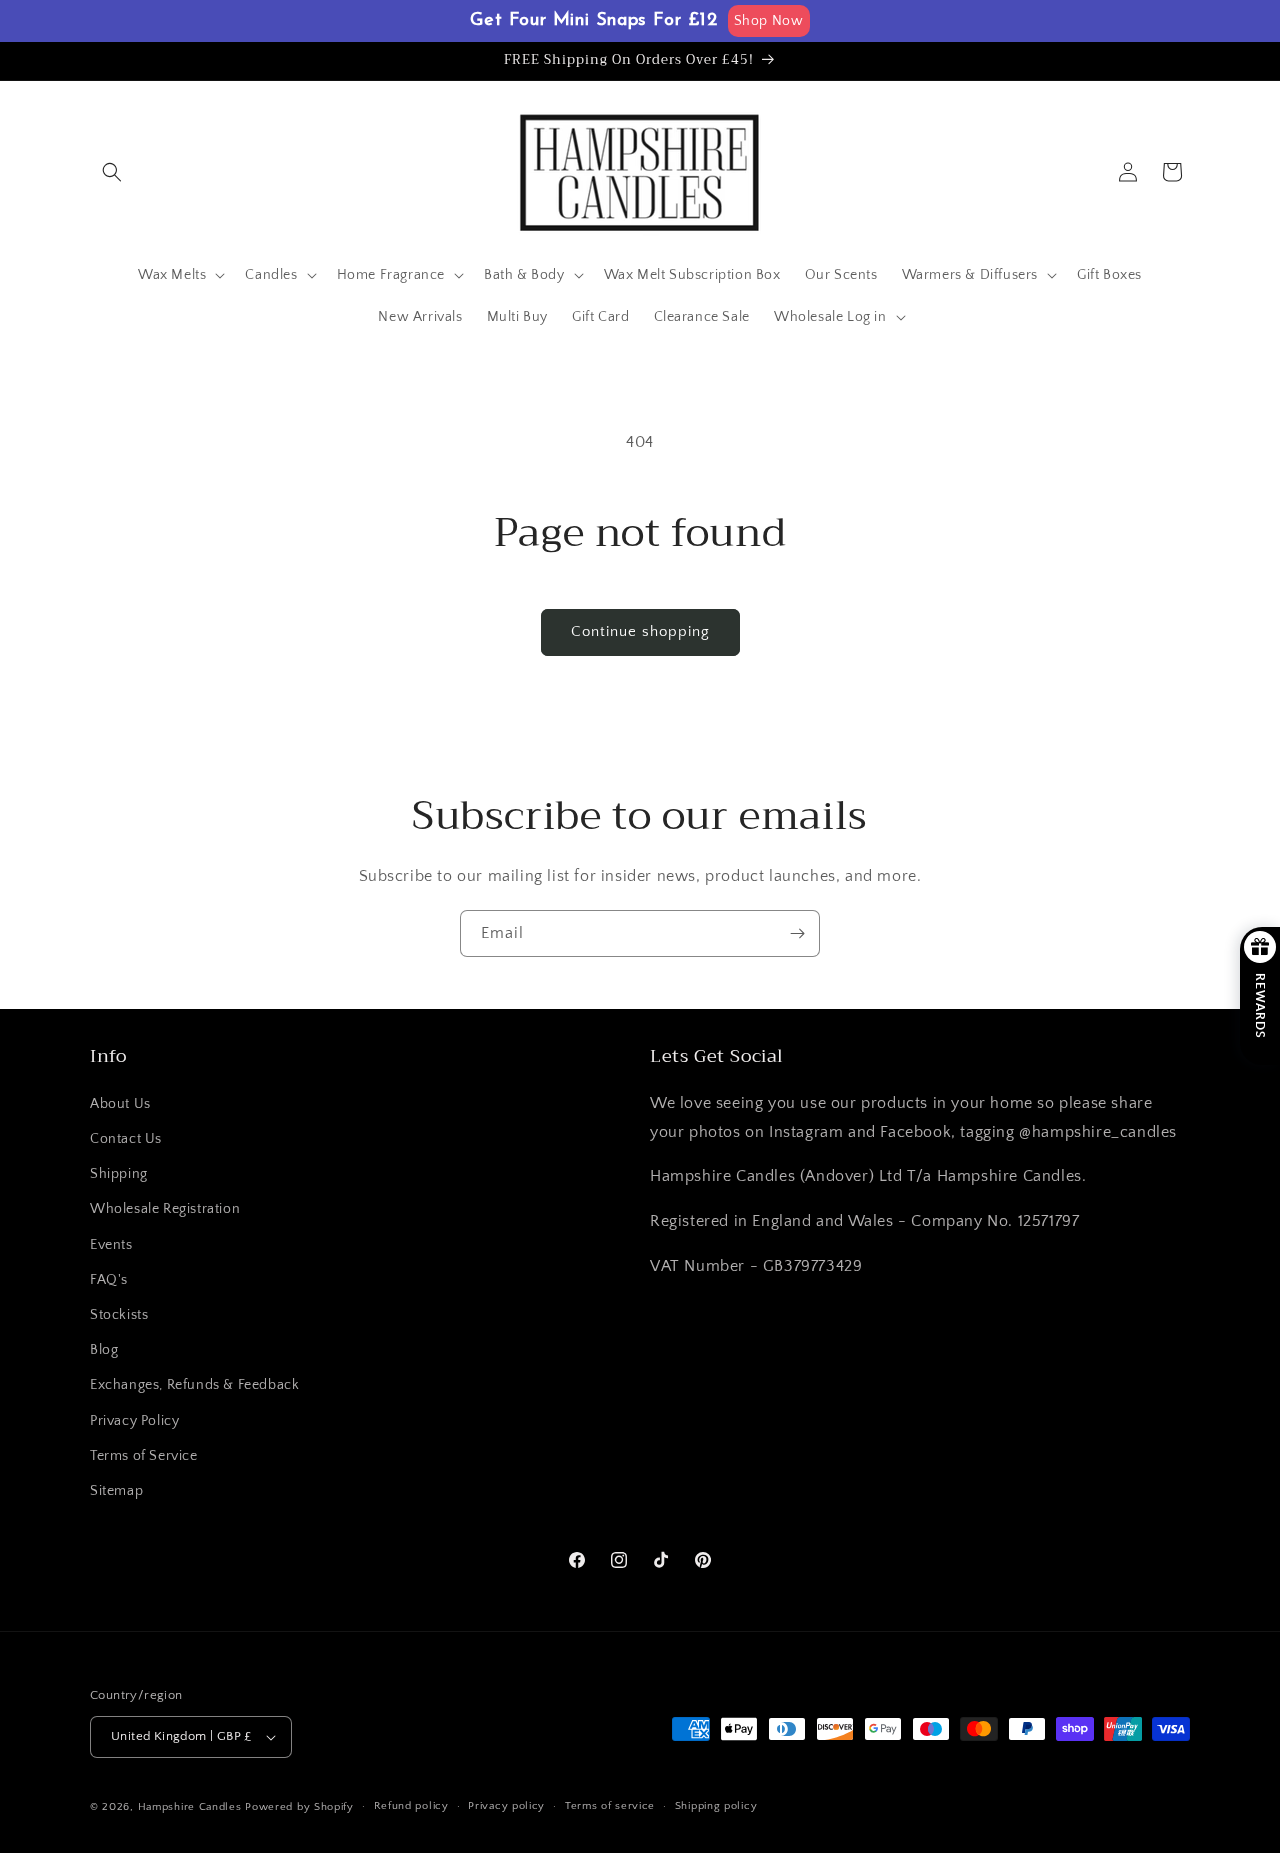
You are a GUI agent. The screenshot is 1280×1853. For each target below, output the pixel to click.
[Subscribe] (797, 933)
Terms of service (610, 1806)
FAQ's (109, 1280)
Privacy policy (506, 1806)
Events (111, 1245)
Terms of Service (144, 1456)
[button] (112, 172)
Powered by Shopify (299, 1807)
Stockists (119, 1315)
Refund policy (411, 1806)
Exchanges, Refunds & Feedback (194, 1385)
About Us (120, 1104)
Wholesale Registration (165, 1209)
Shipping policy (716, 1806)
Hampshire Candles (190, 1807)
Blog (104, 1350)
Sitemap (116, 1491)
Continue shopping (640, 631)
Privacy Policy (134, 1421)
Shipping (119, 1174)
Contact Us (126, 1139)
